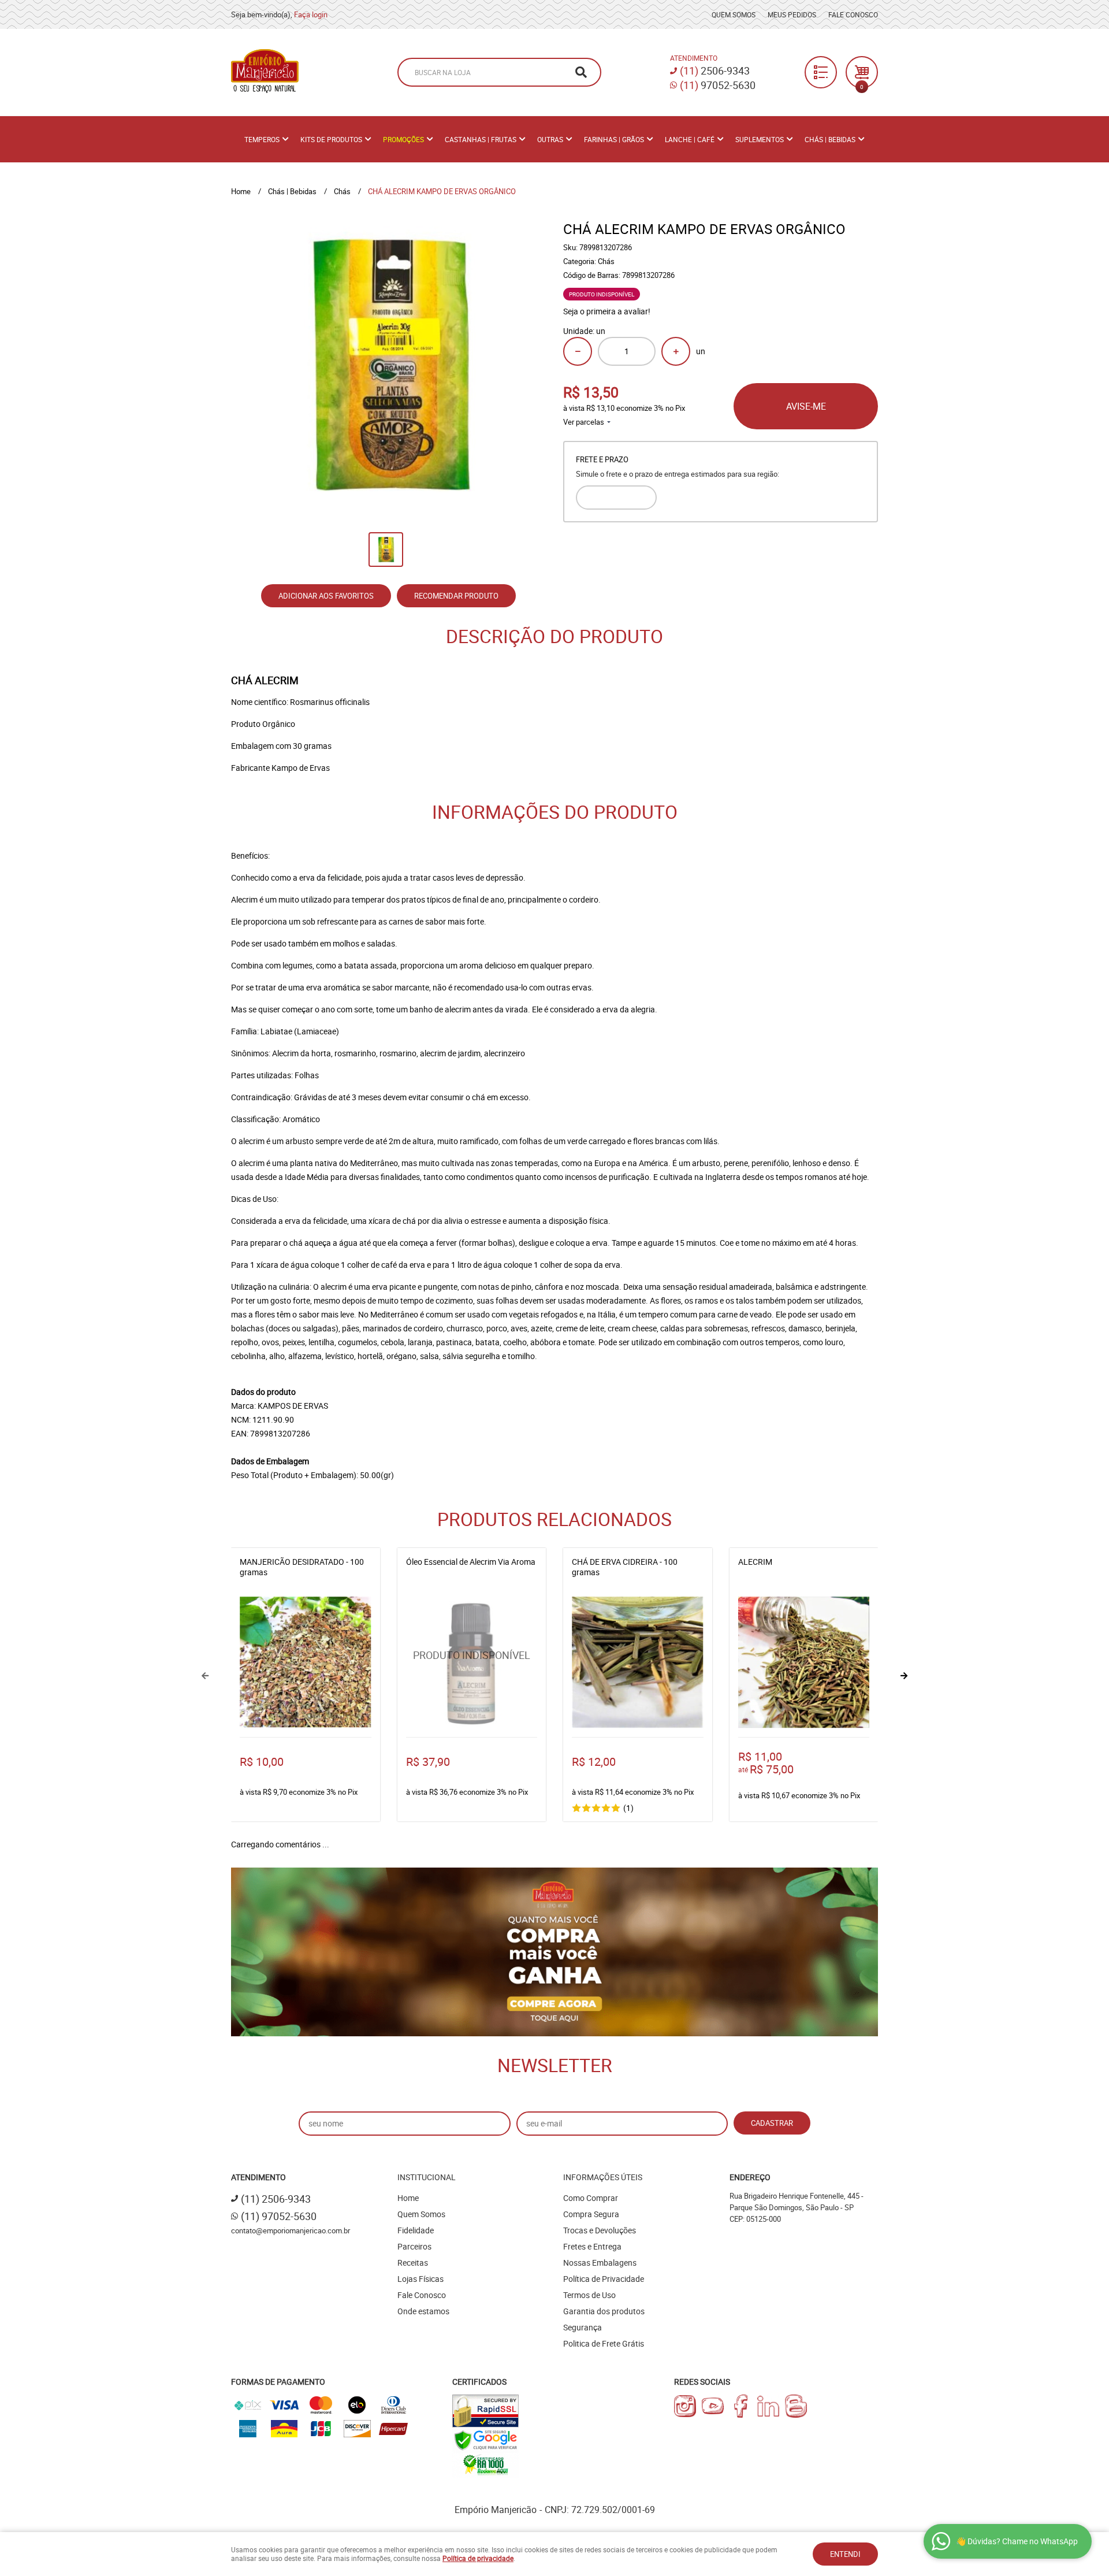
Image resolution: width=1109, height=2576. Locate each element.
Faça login (311, 14)
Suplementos (760, 139)
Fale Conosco (853, 14)
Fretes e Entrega (592, 2246)
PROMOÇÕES (403, 139)
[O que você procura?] (581, 72)
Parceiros (414, 2246)
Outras (550, 139)
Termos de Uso (589, 2295)
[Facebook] (740, 2406)
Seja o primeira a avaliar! (607, 311)
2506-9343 (715, 70)
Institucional (427, 2177)
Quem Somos (734, 14)
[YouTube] (713, 2406)
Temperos (262, 139)
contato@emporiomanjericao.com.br (291, 2230)
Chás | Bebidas (830, 139)
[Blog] (796, 2406)
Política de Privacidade (604, 2279)
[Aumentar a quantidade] (676, 351)
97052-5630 (718, 85)
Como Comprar (591, 2198)
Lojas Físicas (420, 2279)
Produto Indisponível (472, 1662)
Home (408, 2198)
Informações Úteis (603, 2177)
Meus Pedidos (792, 14)
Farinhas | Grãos (614, 139)
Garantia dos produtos (604, 2311)
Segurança (583, 2327)
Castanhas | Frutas (481, 139)
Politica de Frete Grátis (604, 2343)
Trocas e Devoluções (600, 2230)
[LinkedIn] (768, 2406)
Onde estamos (423, 2311)
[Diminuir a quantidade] (578, 351)
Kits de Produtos (331, 139)
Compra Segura (591, 2214)
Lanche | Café (690, 139)
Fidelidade (416, 2230)
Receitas (413, 2263)
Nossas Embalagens (600, 2263)
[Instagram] (685, 2406)
